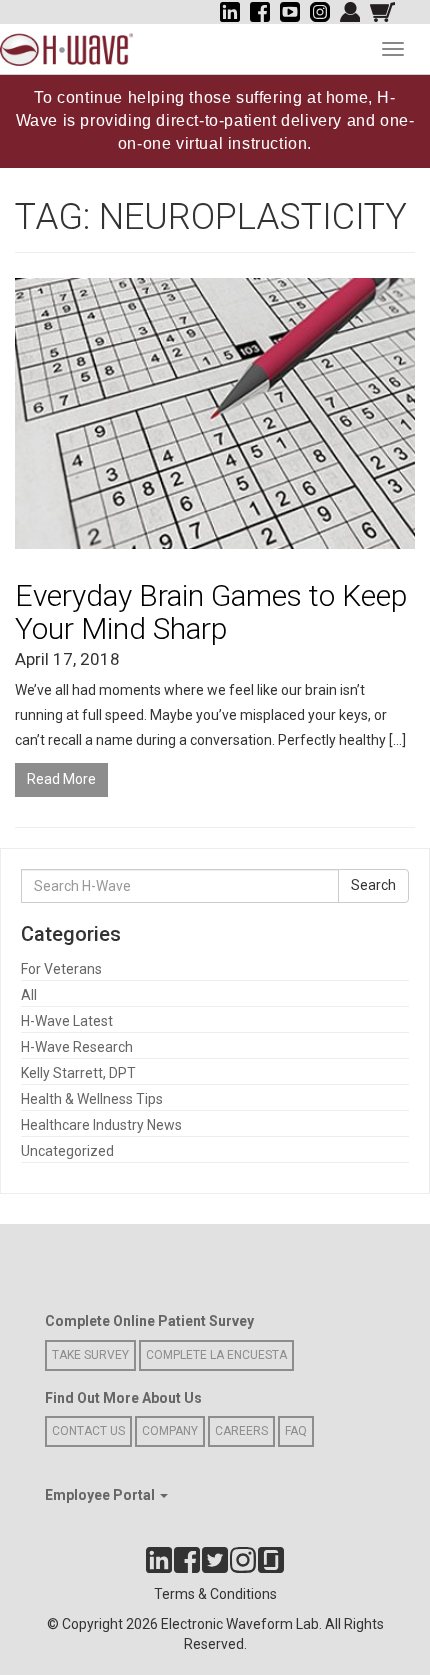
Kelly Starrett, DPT (78, 1073)
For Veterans (61, 969)
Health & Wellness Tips (92, 1099)
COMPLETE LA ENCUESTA (216, 1355)
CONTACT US (88, 1431)
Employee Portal (101, 1495)
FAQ (296, 1431)
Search (373, 885)
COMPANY (170, 1431)
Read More (61, 779)
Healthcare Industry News (101, 1125)
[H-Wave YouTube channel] (290, 12)
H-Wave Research (77, 1047)
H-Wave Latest (67, 1021)
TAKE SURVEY (90, 1355)
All (29, 995)
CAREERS (241, 1431)
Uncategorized (67, 1151)
